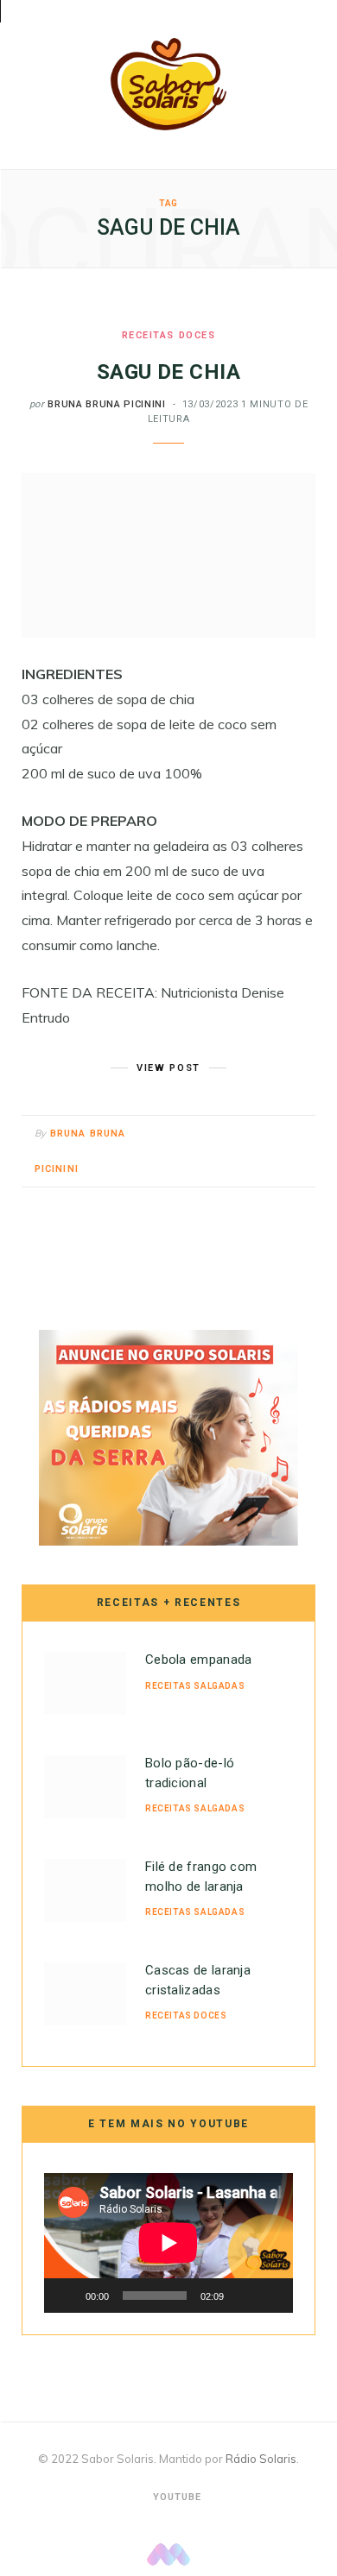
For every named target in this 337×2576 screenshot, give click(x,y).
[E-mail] (298, 1135)
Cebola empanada (199, 1660)
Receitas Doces (169, 335)
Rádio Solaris (261, 2459)
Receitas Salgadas (195, 1686)
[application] (168, 2243)
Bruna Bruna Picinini (106, 404)
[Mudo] (243, 2296)
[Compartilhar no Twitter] (254, 1135)
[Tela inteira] (270, 2296)
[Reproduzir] (67, 2296)
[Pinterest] (276, 1135)
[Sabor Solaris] (168, 84)
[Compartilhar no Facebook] (233, 1135)
